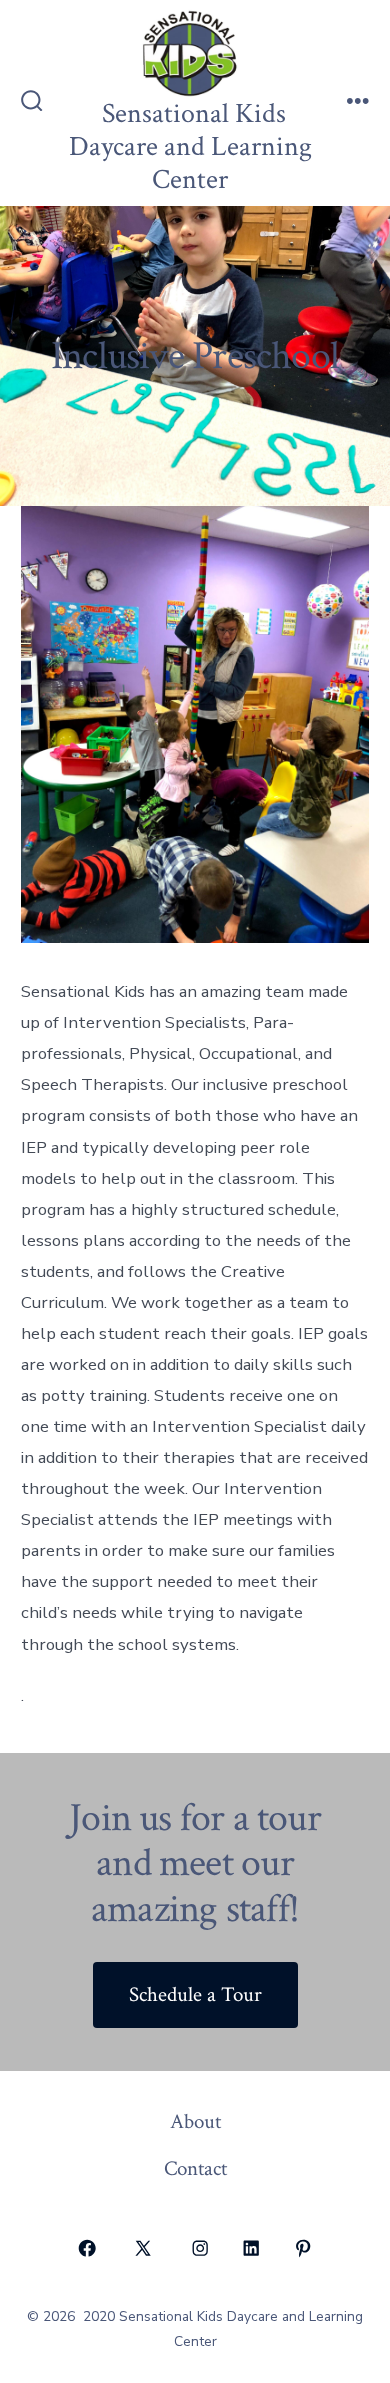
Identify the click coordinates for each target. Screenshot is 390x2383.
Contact (195, 2168)
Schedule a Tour (195, 1994)
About (195, 2121)
